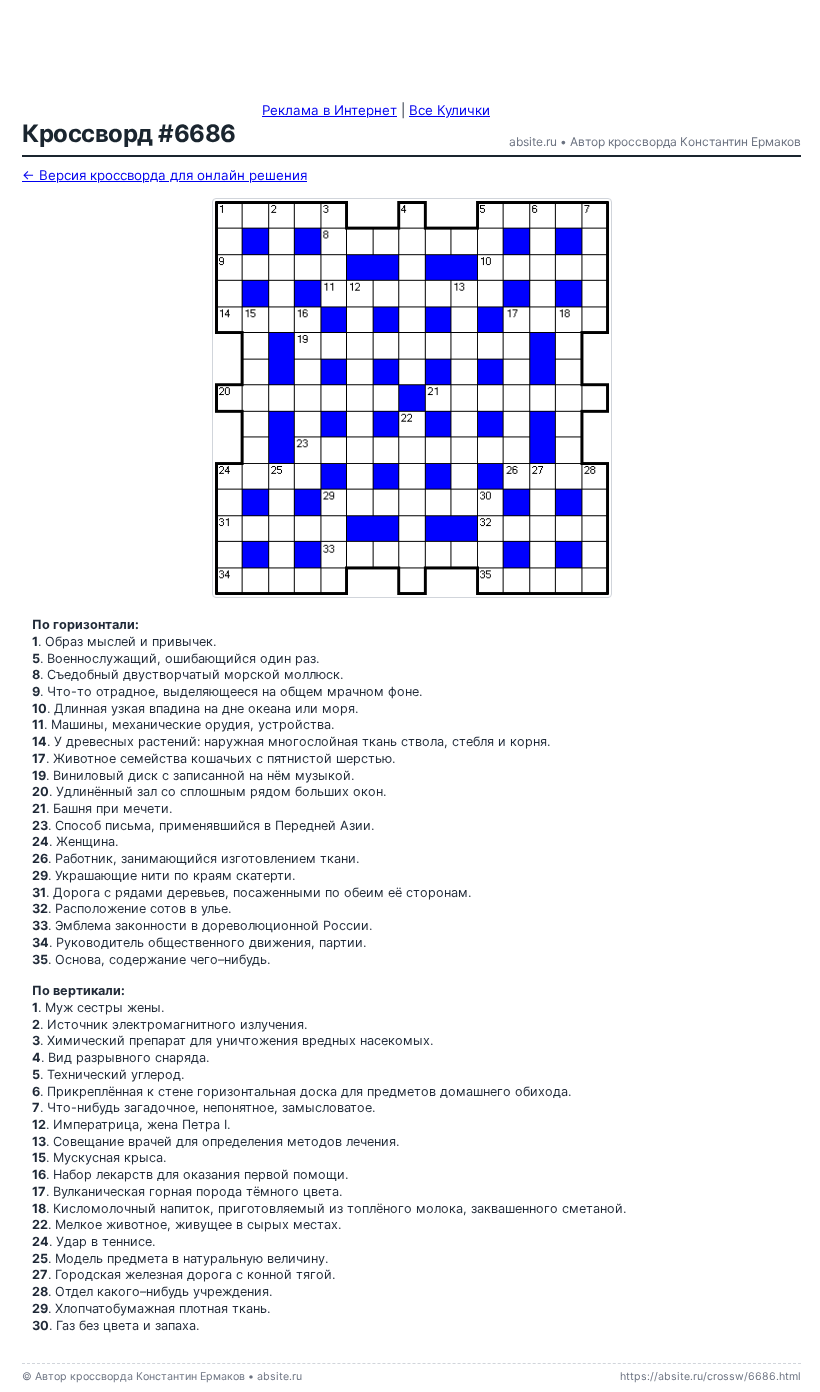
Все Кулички (449, 110)
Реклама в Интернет (329, 110)
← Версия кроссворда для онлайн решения (164, 175)
